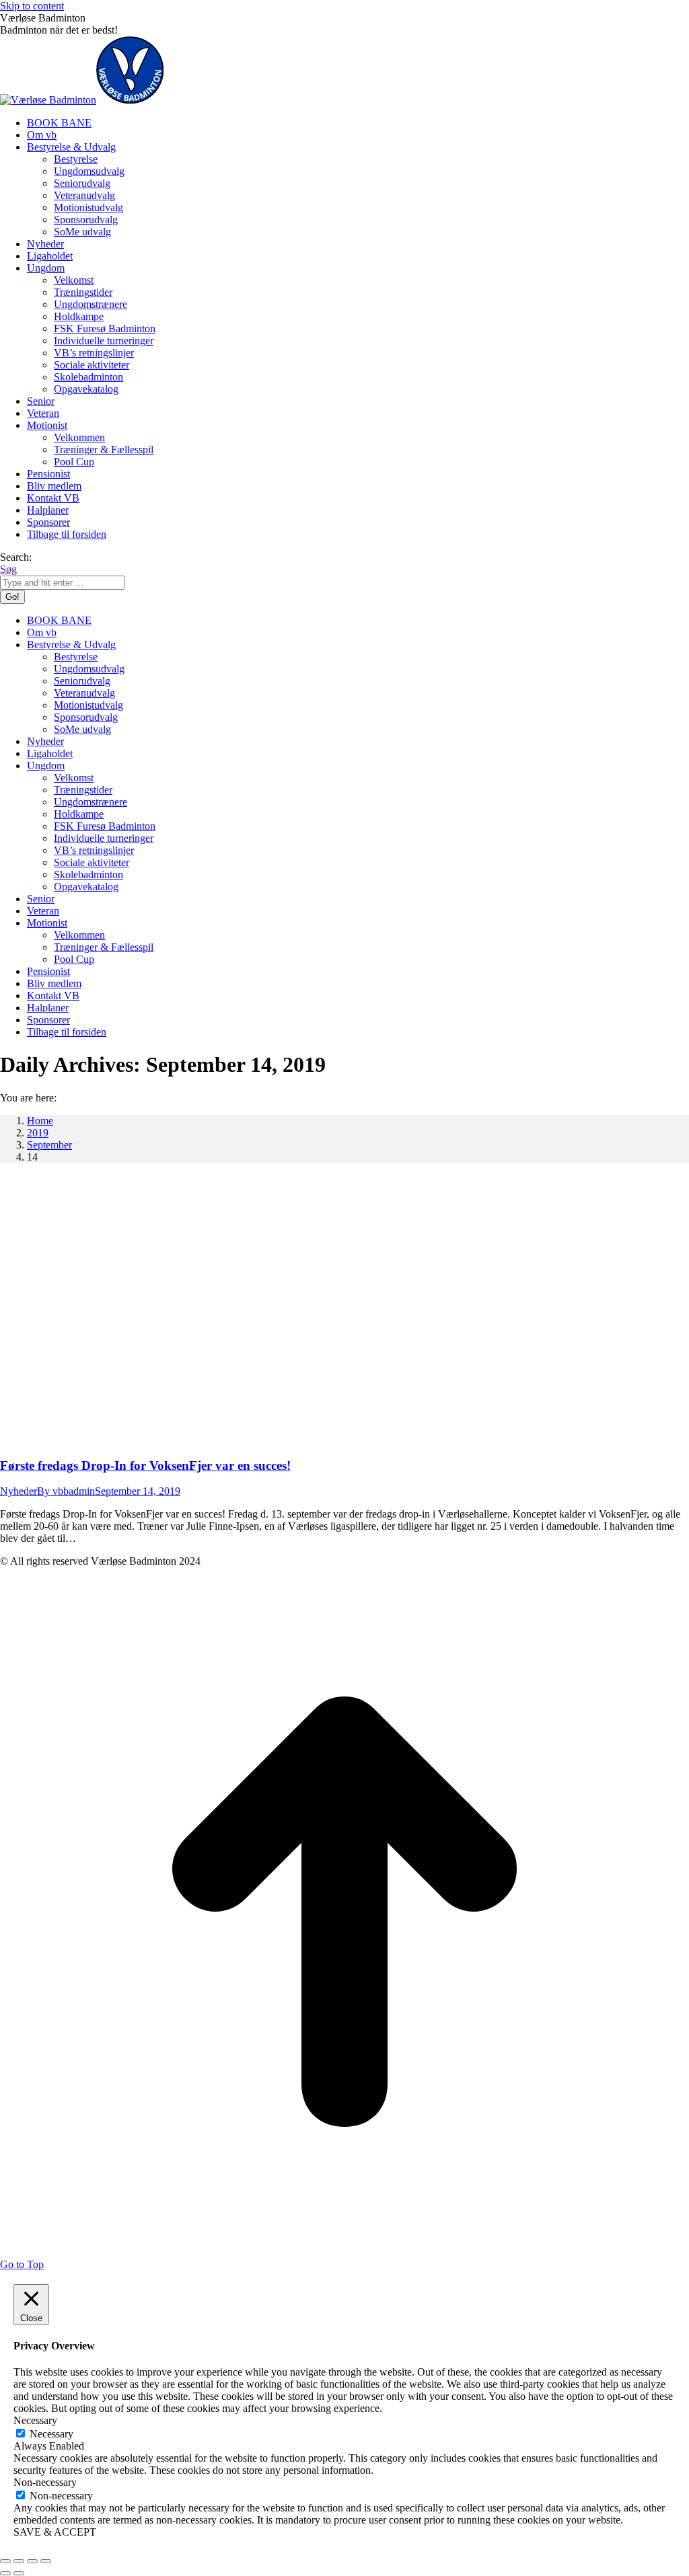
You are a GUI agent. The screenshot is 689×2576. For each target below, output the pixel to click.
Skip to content (32, 6)
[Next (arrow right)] (19, 2573)
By (66, 1491)
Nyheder (19, 1491)
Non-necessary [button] (45, 2482)
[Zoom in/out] (46, 2561)
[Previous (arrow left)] (5, 2573)
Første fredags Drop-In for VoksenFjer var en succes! (145, 1466)
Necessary (51, 2434)
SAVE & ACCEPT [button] (55, 2532)
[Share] (19, 2561)
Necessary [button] (35, 2420)
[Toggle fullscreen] (32, 2561)
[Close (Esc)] (5, 2561)
